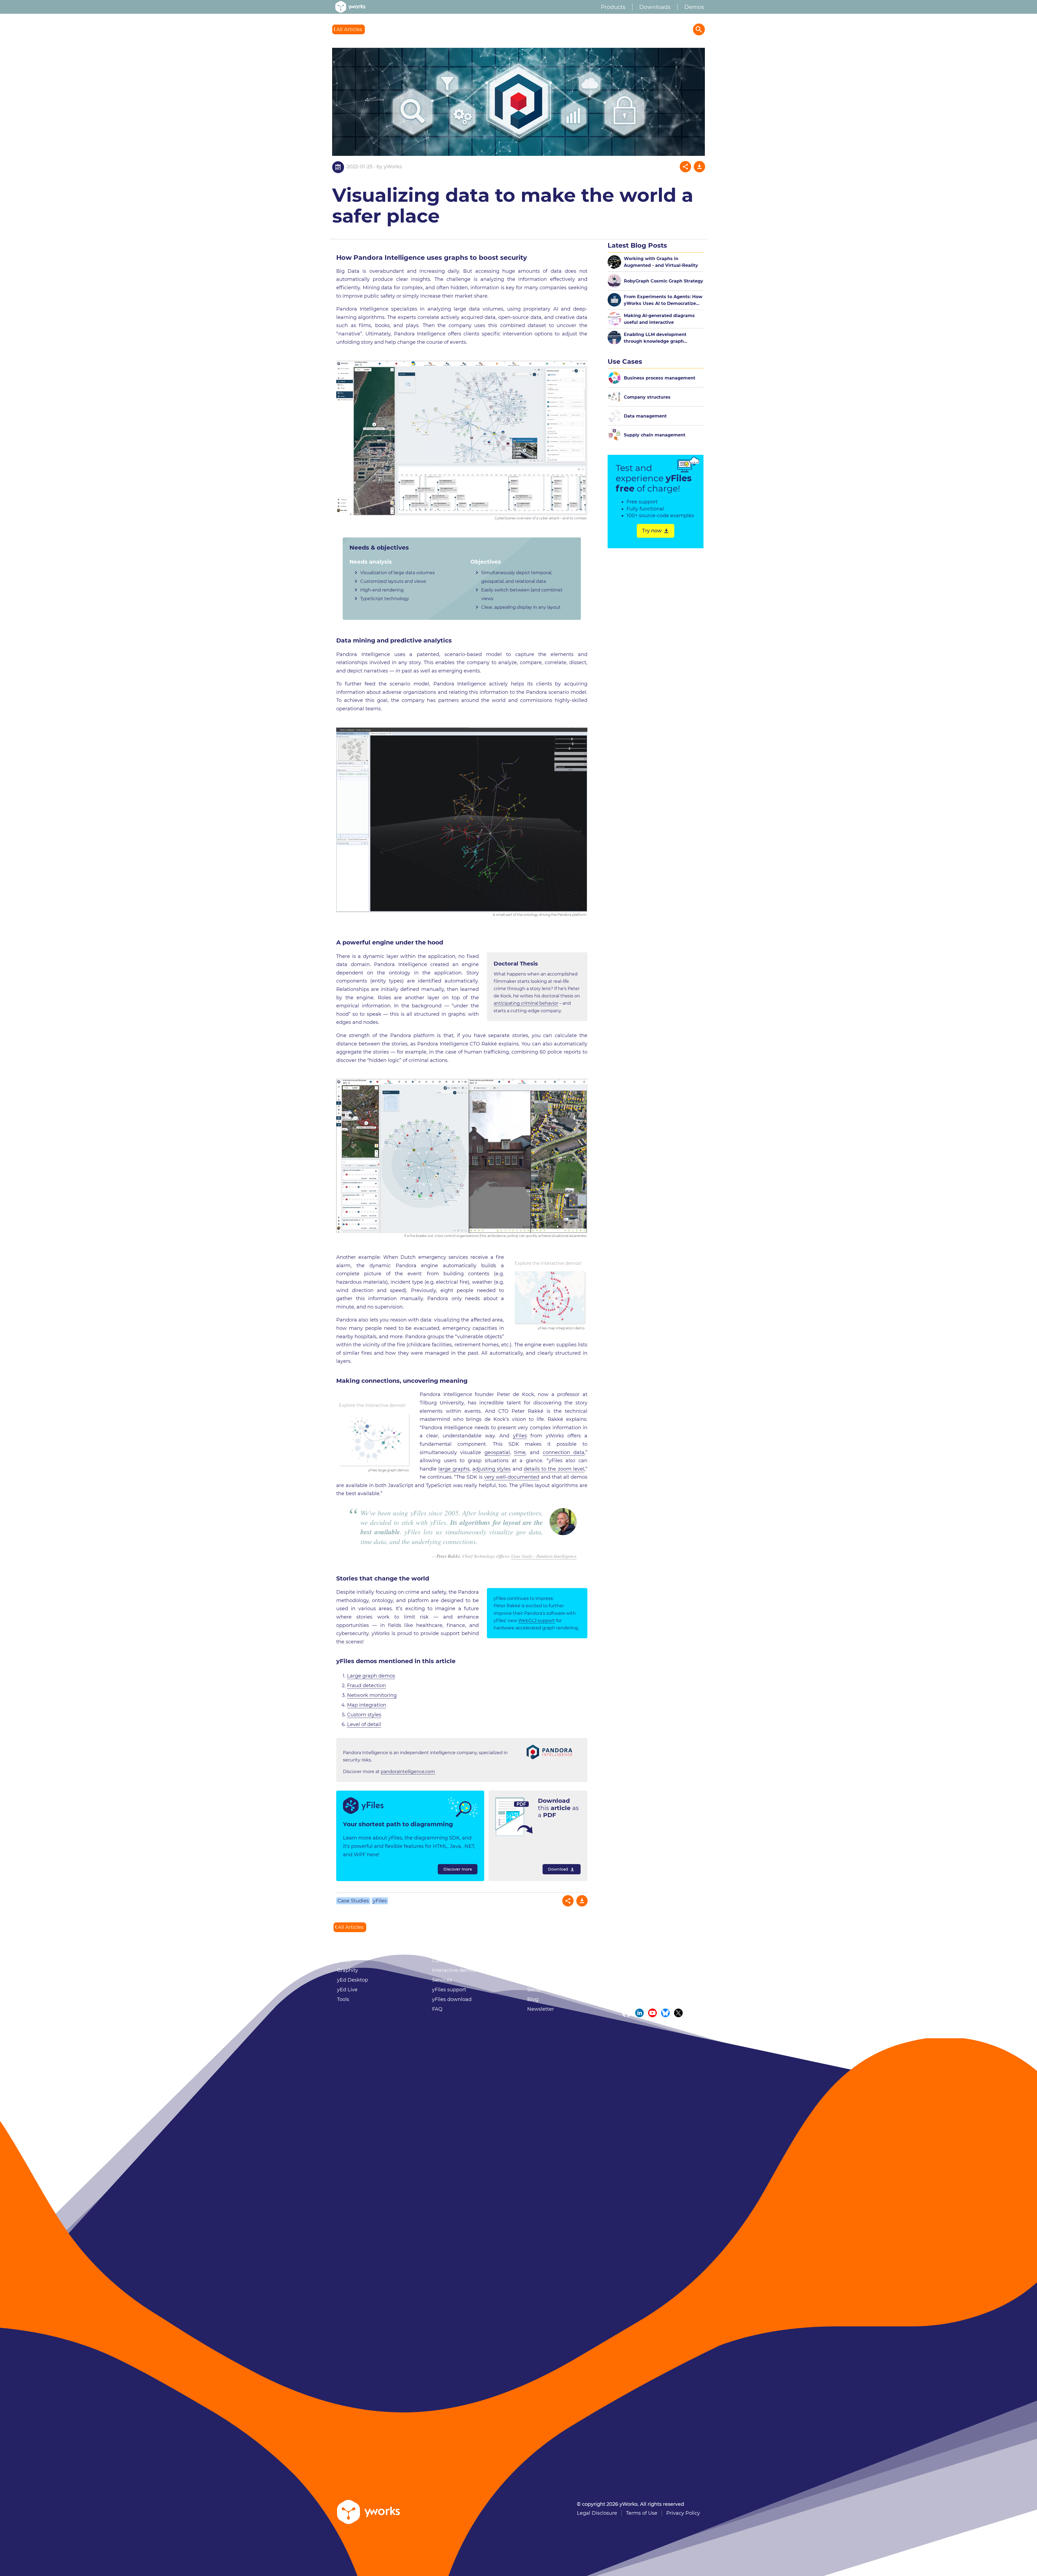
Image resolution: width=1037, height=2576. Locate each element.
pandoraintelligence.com (408, 1772)
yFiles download (452, 1999)
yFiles (520, 1436)
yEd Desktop (353, 1980)
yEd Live (347, 1990)
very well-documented (512, 1477)
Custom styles (364, 1715)
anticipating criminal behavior (526, 1003)
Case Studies (353, 1901)
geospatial (497, 1452)
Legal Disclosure (597, 2513)
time (520, 1452)
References (541, 1970)
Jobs (533, 1980)
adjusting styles (491, 1469)
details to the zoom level (554, 1469)
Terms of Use (642, 2513)
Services (442, 1980)
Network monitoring (372, 1695)
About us (538, 1960)
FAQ (437, 2009)
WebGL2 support (537, 1621)
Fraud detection (366, 1686)
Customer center (453, 1960)
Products (613, 7)
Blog (533, 1999)
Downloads (655, 7)
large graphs (454, 1469)
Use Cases (625, 361)
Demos (694, 7)
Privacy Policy (683, 2513)
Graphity (348, 1970)
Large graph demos (371, 1676)
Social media (543, 1990)
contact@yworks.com (665, 1999)
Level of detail (364, 1724)
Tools (343, 1999)
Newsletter (541, 2009)
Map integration (367, 1705)
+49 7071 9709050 (663, 1990)
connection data (564, 1452)
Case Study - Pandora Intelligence (544, 1556)
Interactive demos (454, 1970)
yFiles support (449, 1990)
